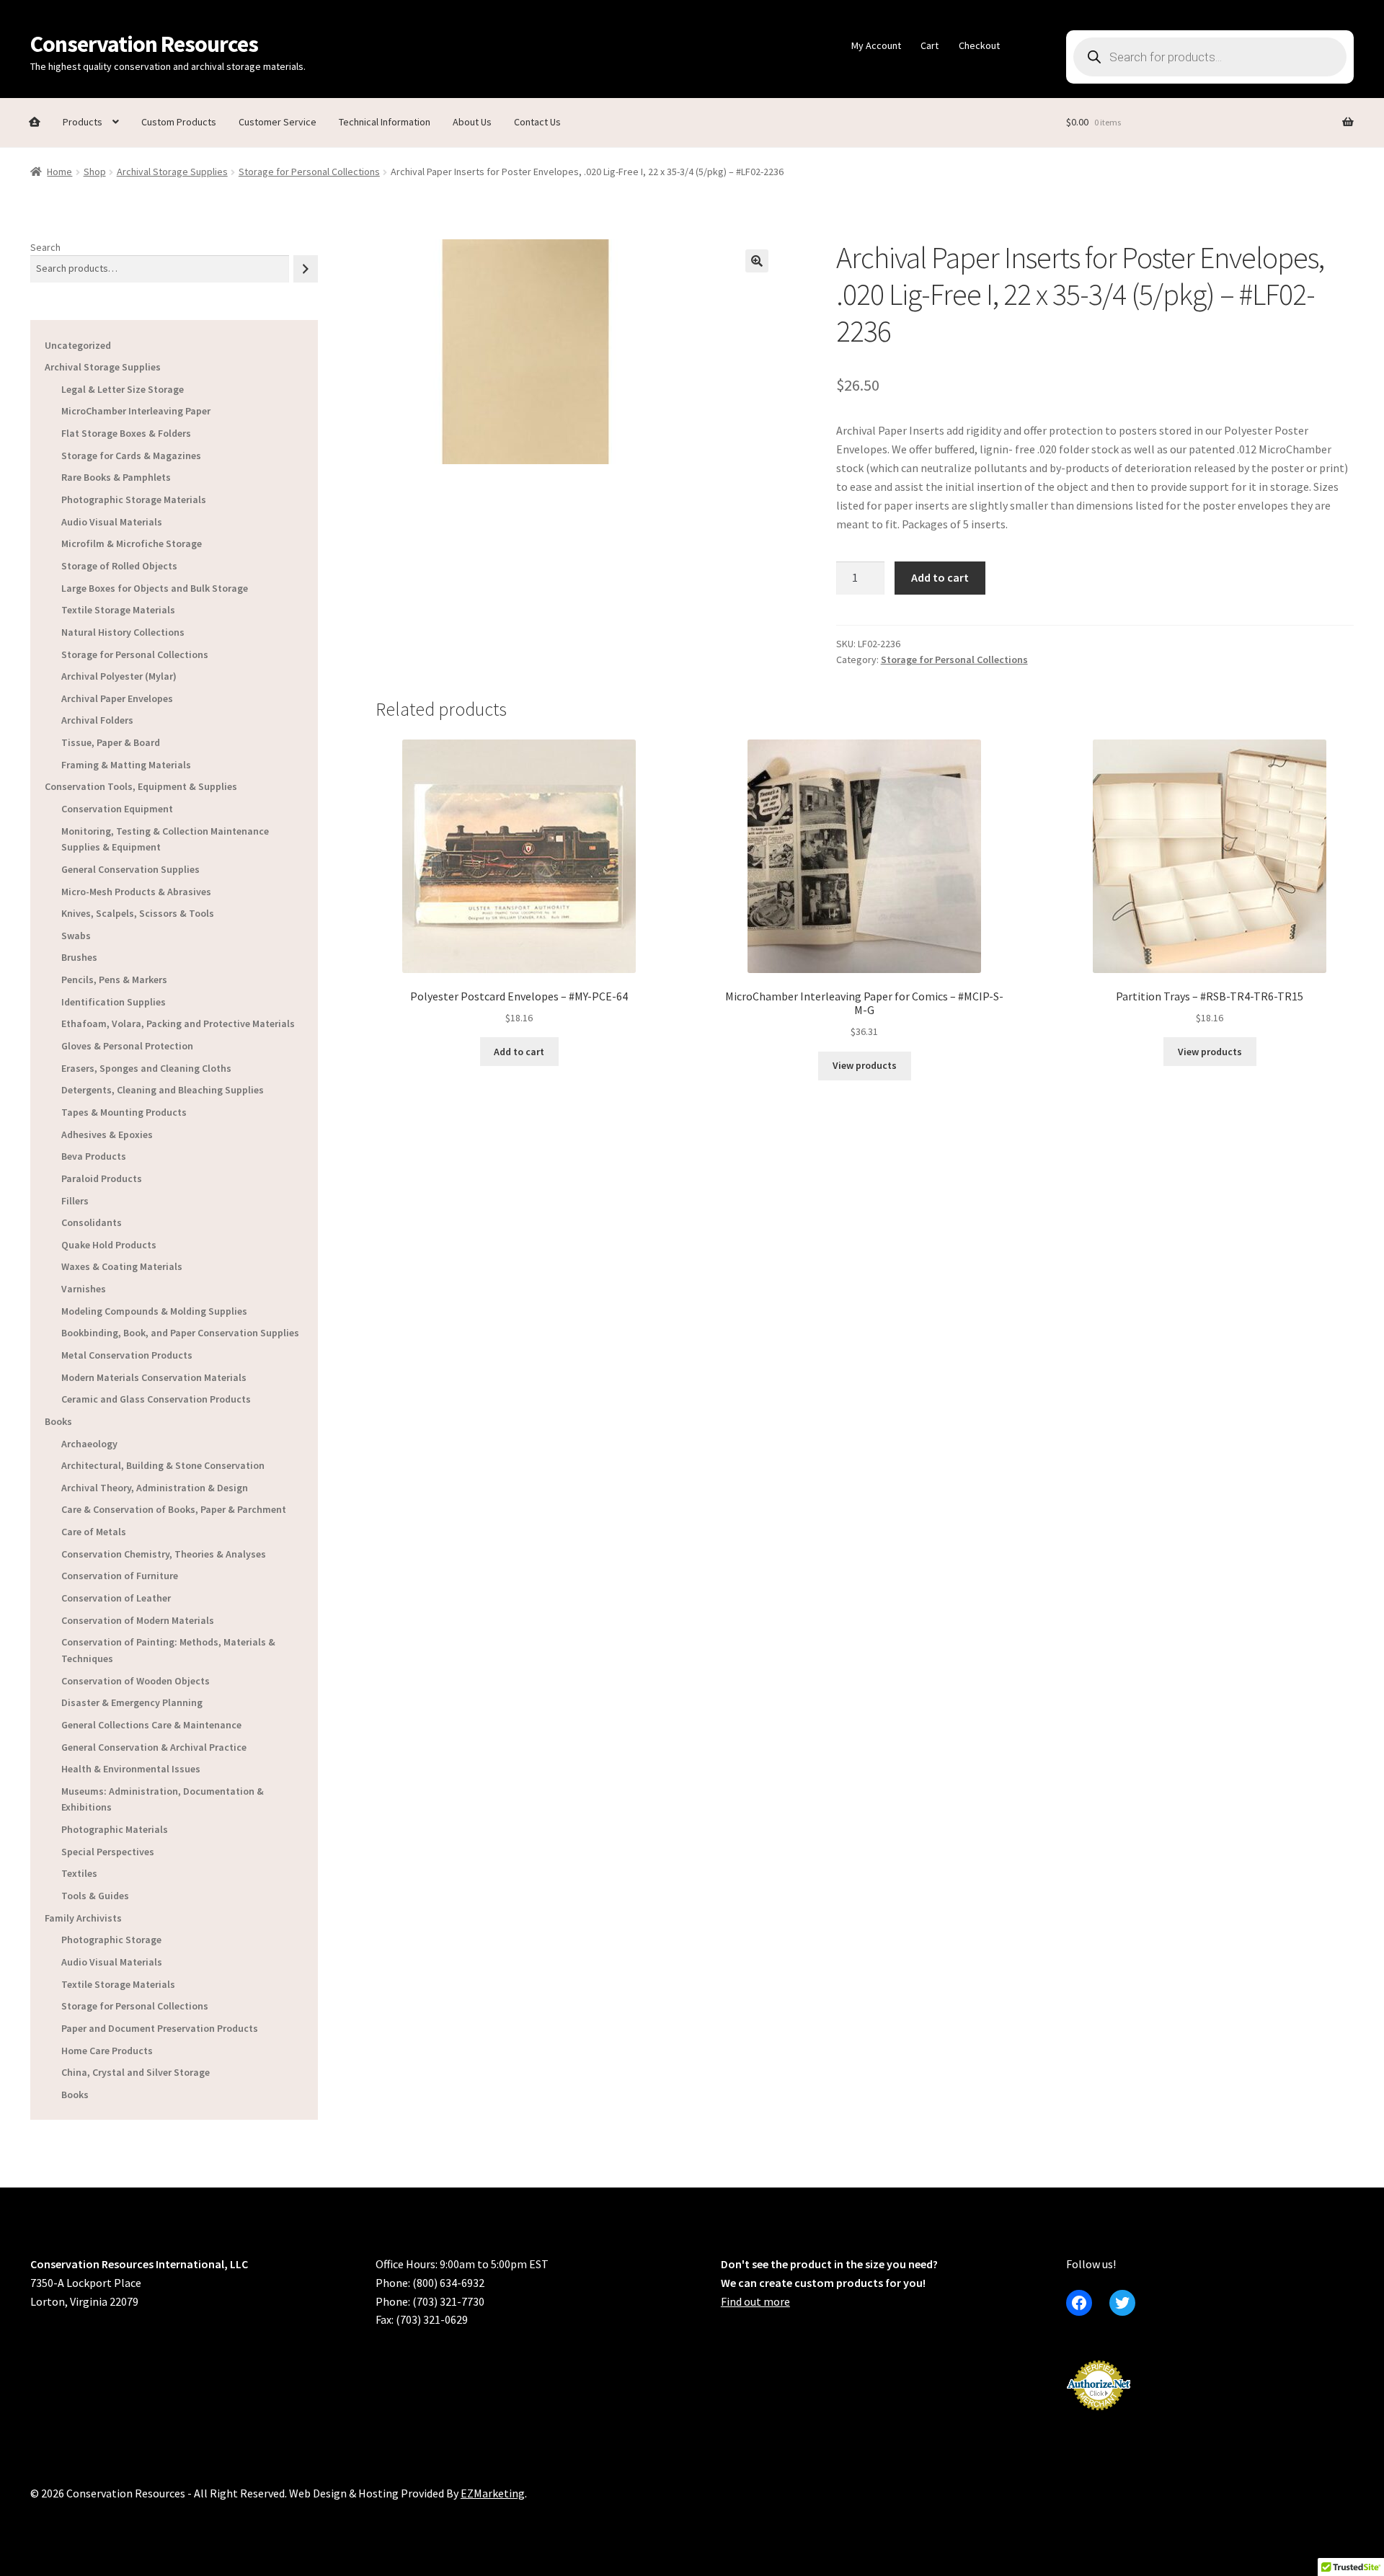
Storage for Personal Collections (309, 172)
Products (83, 122)
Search (45, 247)
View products (865, 1065)
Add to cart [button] (519, 1052)
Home (59, 172)
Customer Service (278, 122)
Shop (95, 172)
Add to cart (940, 577)
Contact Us (537, 122)
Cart (930, 45)
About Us (472, 122)
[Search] (306, 268)
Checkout (979, 45)
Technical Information (385, 122)
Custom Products (179, 122)
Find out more (755, 2301)
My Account (876, 45)
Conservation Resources (144, 44)
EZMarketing (493, 2493)
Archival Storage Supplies (172, 172)
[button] (757, 261)
